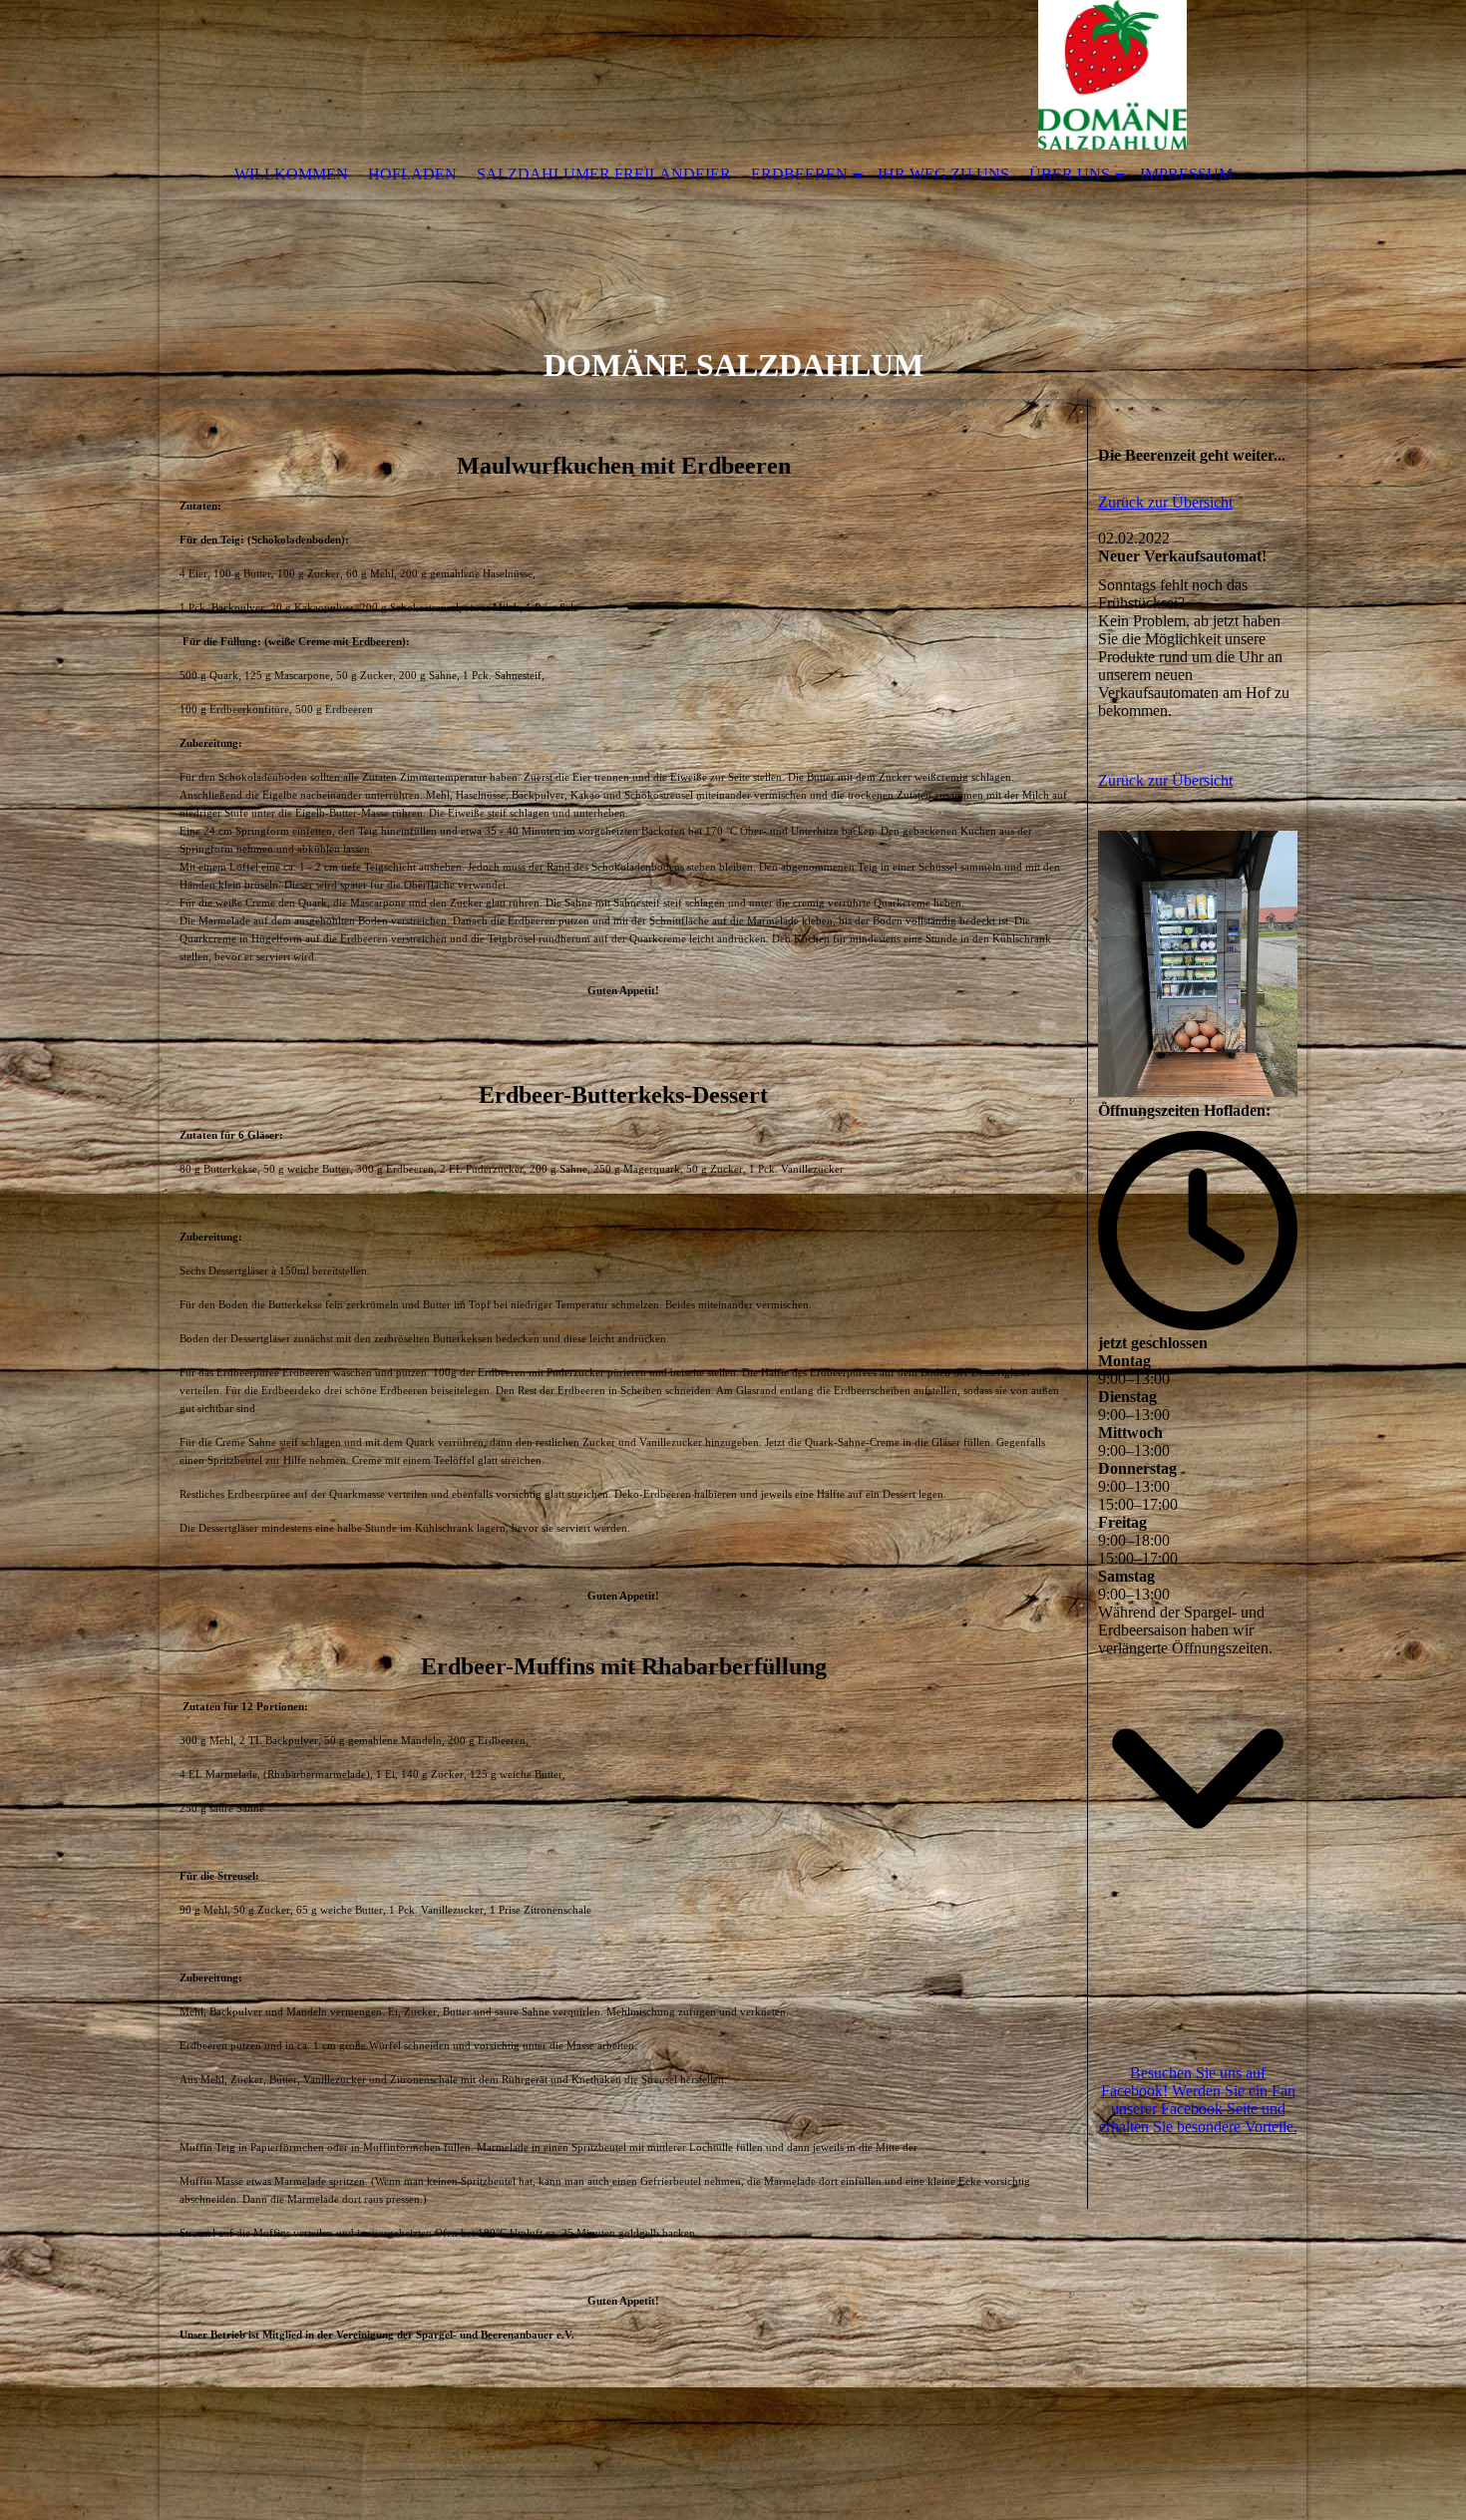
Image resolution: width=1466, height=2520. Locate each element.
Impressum (1186, 174)
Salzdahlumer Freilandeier (604, 174)
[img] (733, 199)
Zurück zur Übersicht (1165, 502)
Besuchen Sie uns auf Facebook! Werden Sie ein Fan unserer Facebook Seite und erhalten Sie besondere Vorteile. (1198, 2100)
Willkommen (291, 174)
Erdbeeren (799, 174)
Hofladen (412, 174)
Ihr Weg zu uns (943, 174)
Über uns (1070, 174)
